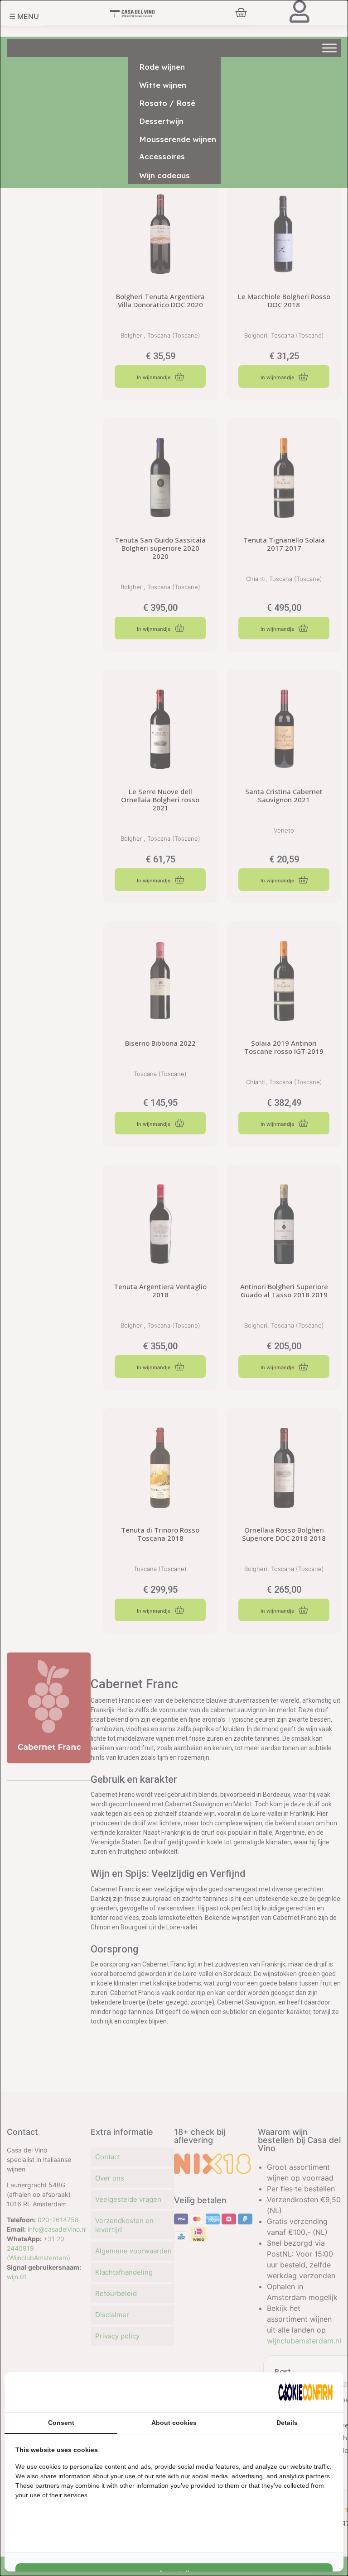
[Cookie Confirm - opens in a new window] (305, 2392)
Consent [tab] (61, 2423)
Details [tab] (287, 2423)
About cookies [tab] (174, 2423)
